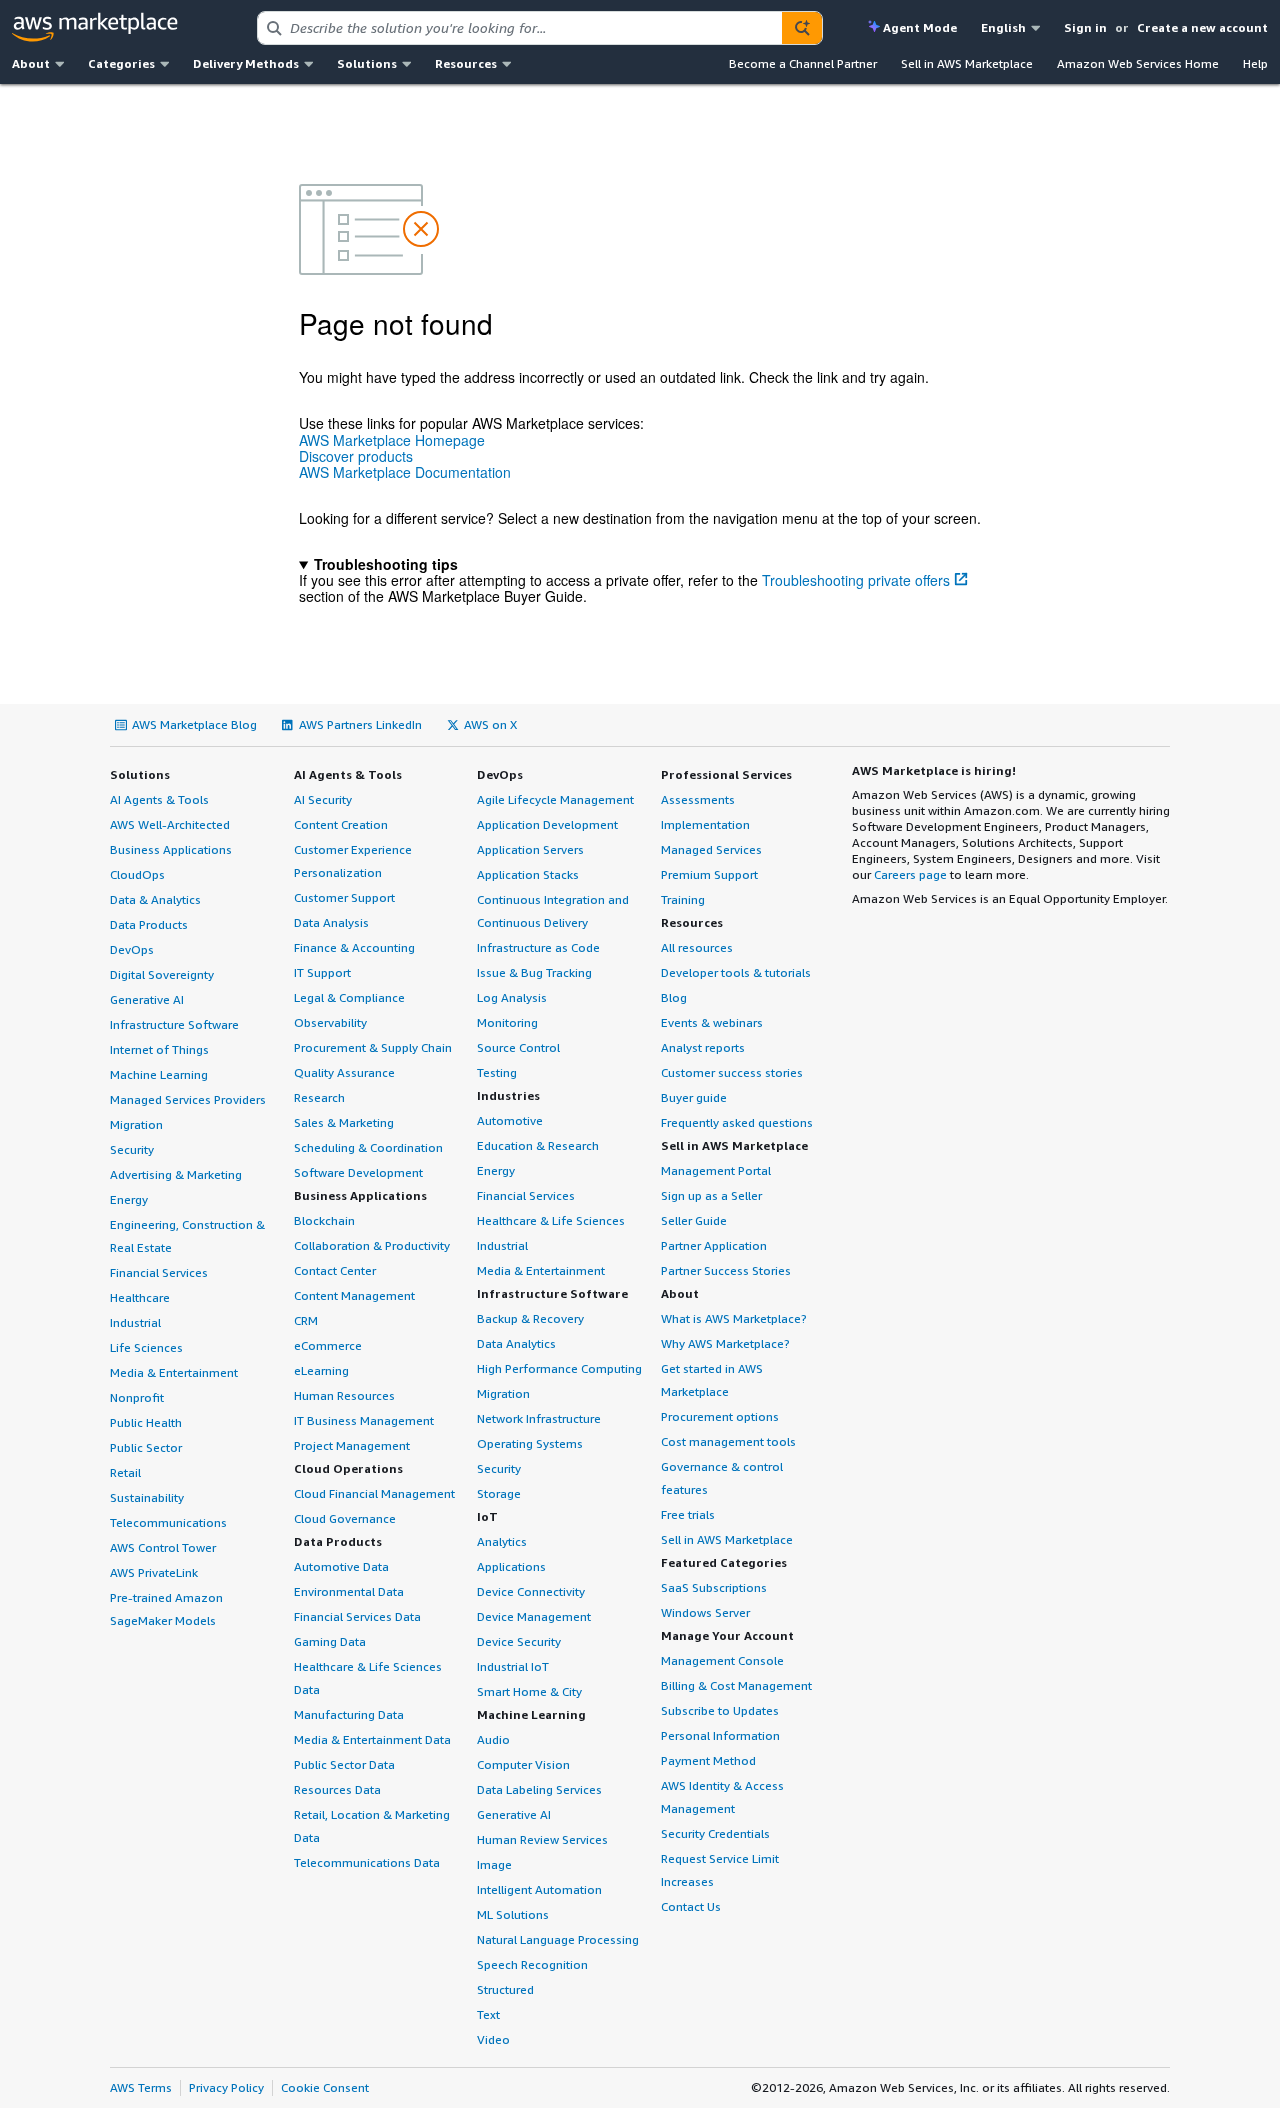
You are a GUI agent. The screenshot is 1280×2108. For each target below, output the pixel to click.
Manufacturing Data (349, 1714)
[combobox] (519, 28)
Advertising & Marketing (176, 1174)
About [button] (31, 63)
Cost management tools (728, 1441)
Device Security (519, 1641)
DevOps (132, 949)
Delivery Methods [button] (246, 63)
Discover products (356, 456)
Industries (508, 1095)
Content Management (354, 1295)
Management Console (722, 1660)
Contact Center (335, 1270)
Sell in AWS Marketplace (967, 63)
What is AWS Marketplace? (734, 1318)
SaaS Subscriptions (714, 1587)
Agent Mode (920, 27)
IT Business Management (364, 1420)
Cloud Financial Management (374, 1493)
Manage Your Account (727, 1635)
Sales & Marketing (344, 1122)
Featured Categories (724, 1562)
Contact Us (691, 1906)
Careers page (910, 874)
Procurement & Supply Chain (373, 1047)
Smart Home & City (529, 1691)
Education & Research (538, 1145)
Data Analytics (516, 1343)
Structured (505, 1989)
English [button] (1003, 27)
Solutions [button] (367, 63)
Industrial (135, 1322)
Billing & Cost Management (736, 1685)
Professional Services (726, 774)
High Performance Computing (559, 1368)
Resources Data (337, 1789)
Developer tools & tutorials (736, 972)
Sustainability (147, 1497)
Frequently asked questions (737, 1122)
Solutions (140, 774)
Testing (497, 1072)
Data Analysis (331, 922)
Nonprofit (137, 1397)
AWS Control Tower (163, 1547)
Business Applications (171, 849)
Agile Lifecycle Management (555, 799)
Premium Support (709, 874)
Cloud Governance (345, 1518)
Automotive (510, 1120)
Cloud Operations (348, 1468)
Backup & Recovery (530, 1318)
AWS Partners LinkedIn (360, 724)
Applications (511, 1566)
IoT (487, 1516)
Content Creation (341, 824)
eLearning (321, 1370)
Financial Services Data (357, 1616)
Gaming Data (330, 1641)
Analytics (502, 1541)
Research (319, 1097)
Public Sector (146, 1447)
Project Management (352, 1445)
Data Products (149, 924)
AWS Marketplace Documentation (405, 472)
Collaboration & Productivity (372, 1245)
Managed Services (711, 849)
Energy (129, 1199)
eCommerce (328, 1345)
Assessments (698, 799)
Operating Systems (530, 1443)
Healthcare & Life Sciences (551, 1220)
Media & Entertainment (174, 1372)
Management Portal (716, 1170)
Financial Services (159, 1272)
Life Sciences (146, 1347)
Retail (125, 1472)
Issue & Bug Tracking (534, 972)
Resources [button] (466, 63)
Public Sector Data (344, 1764)
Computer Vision (523, 1764)
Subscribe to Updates (720, 1710)
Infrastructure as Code (538, 947)
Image (494, 1864)
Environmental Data (349, 1591)
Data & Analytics (155, 899)
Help (1255, 63)
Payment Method (708, 1760)
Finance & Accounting (354, 947)
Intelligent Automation (539, 1889)
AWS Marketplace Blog (194, 724)
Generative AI (147, 999)
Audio (493, 1739)
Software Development (358, 1172)
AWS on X (490, 724)
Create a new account (1202, 27)
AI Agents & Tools (159, 799)
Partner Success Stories (726, 1270)
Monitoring (507, 1022)
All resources (697, 947)
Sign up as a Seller (711, 1195)
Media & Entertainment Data (372, 1739)
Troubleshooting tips (386, 564)
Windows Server (705, 1612)
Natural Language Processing (558, 1939)
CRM (306, 1320)
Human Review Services (542, 1839)
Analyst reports (703, 1047)
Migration (136, 1124)
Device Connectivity (531, 1591)
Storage (499, 1493)
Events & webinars (712, 1022)
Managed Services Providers (188, 1099)
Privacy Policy (226, 2087)
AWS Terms (141, 2087)
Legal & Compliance (349, 997)
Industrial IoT (513, 1666)
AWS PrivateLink (154, 1572)
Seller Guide (694, 1220)
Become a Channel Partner (803, 63)
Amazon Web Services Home (1138, 63)
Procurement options (720, 1416)
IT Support (322, 972)
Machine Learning (159, 1074)
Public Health (146, 1422)
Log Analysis (512, 997)
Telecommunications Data (367, 1862)
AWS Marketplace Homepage (392, 440)
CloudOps (137, 874)
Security (132, 1149)
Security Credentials (715, 1833)
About (680, 1293)
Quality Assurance (344, 1072)
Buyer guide (694, 1097)
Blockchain (324, 1220)
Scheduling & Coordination (368, 1147)
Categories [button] (121, 63)
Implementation (705, 824)
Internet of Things (159, 1049)
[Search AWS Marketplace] (802, 28)
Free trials (688, 1514)
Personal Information (720, 1735)
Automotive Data (341, 1566)
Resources (692, 922)
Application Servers (530, 849)
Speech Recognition (532, 1964)
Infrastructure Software (174, 1024)
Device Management (534, 1616)
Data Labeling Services (539, 1789)
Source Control (518, 1047)
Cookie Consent (325, 2087)
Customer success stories (732, 1072)
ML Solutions (513, 1914)
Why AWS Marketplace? (725, 1343)
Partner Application (714, 1245)
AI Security (323, 799)
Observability (330, 1022)
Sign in (1085, 27)
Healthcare (140, 1297)
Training (683, 899)
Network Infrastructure (539, 1418)
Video (493, 2039)
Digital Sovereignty (162, 974)
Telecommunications (168, 1522)
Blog (674, 997)
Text (488, 2014)
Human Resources (344, 1395)
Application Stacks (528, 874)
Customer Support (344, 897)
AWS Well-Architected (170, 824)
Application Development (547, 824)
